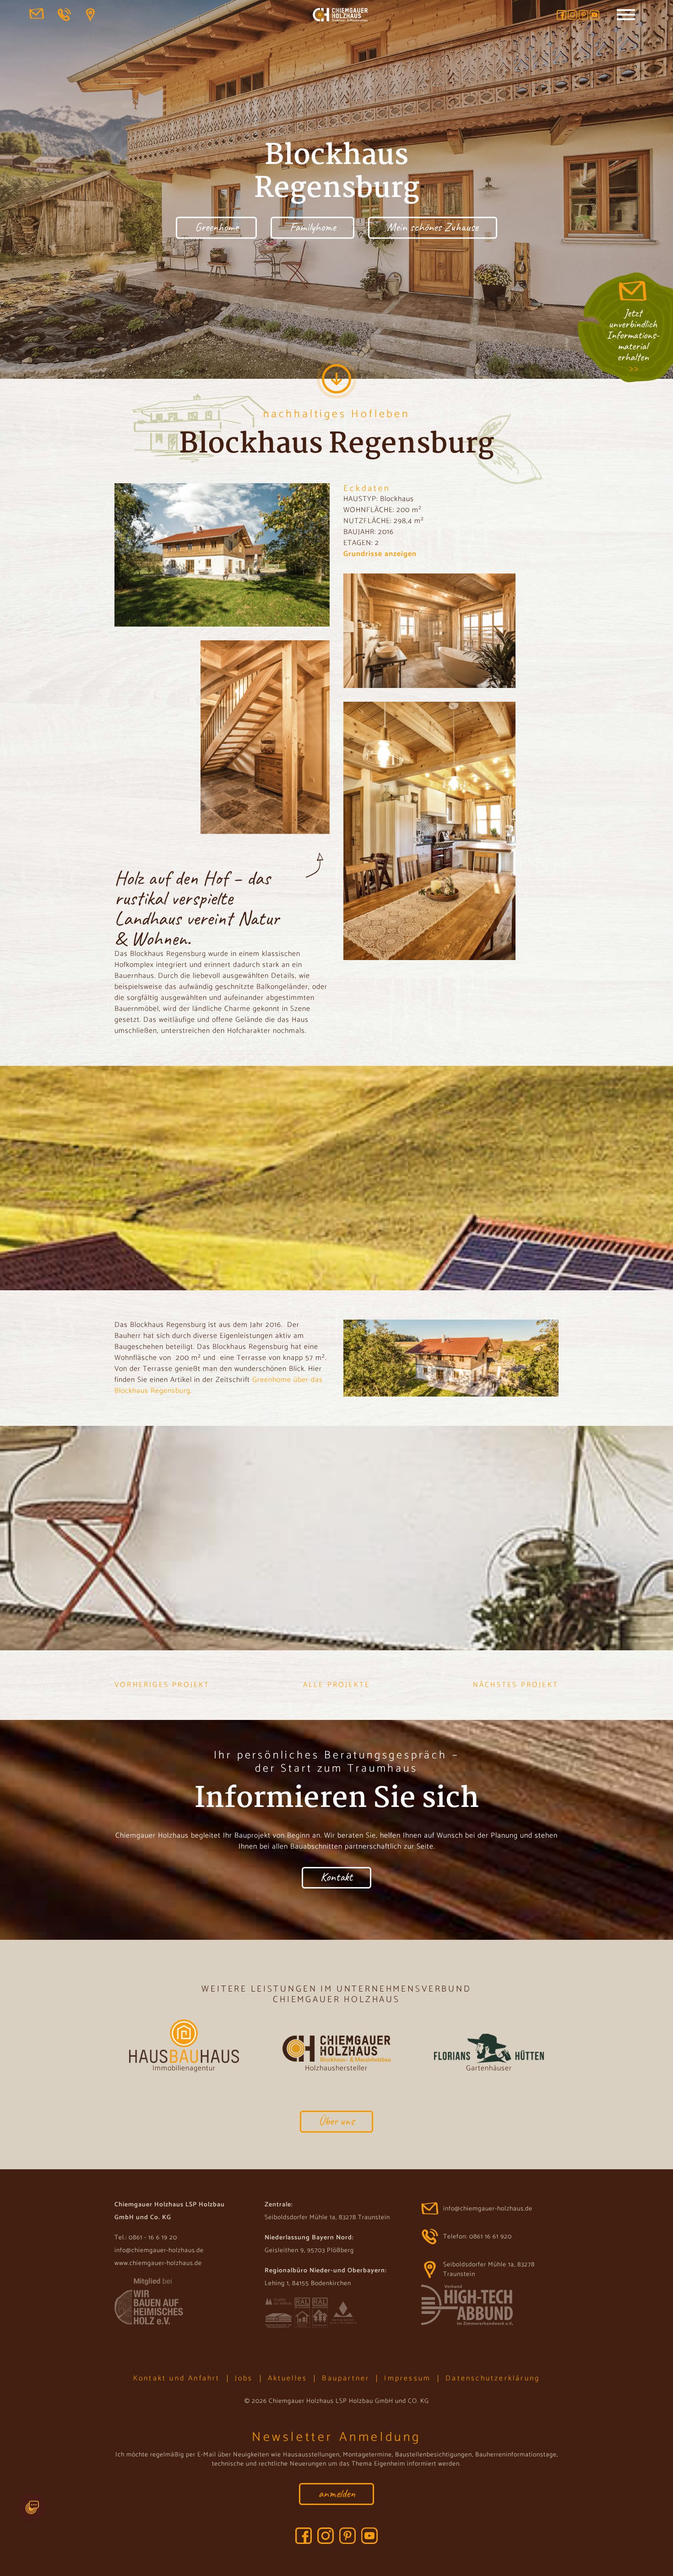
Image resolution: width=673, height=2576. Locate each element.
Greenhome (217, 227)
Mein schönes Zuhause (432, 227)
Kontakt (336, 1877)
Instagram (573, 15)
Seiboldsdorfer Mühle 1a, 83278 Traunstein (93, 15)
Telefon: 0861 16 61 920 (65, 15)
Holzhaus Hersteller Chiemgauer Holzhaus (340, 16)
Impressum (407, 2378)
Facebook (562, 15)
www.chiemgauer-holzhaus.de (158, 2263)
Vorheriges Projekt (162, 1685)
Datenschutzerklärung (493, 2378)
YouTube (594, 15)
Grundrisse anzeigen (380, 554)
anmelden (337, 2493)
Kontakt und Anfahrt (177, 2378)
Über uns (336, 2121)
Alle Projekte (337, 1685)
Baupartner (346, 2378)
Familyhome (313, 227)
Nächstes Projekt (516, 1685)
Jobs (244, 2378)
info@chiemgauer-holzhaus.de (37, 15)
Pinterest (583, 15)
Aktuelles (288, 2378)
